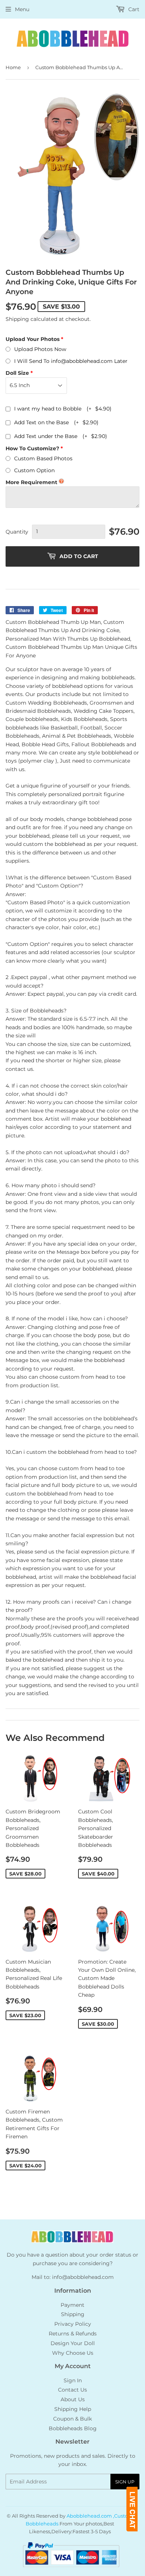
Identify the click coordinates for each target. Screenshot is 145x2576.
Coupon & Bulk (72, 2419)
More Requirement (31, 482)
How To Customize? (32, 448)
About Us (73, 2399)
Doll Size (17, 373)
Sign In (73, 2380)
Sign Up (125, 2482)
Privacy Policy (73, 2324)
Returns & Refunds (73, 2334)
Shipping (17, 319)
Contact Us (72, 2390)
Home (13, 67)
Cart (133, 9)
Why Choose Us (73, 2353)
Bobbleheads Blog (73, 2428)
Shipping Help (73, 2409)
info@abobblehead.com (83, 2277)
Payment (72, 2305)
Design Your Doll (73, 2343)
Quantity (17, 532)
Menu (22, 9)
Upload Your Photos (33, 339)
